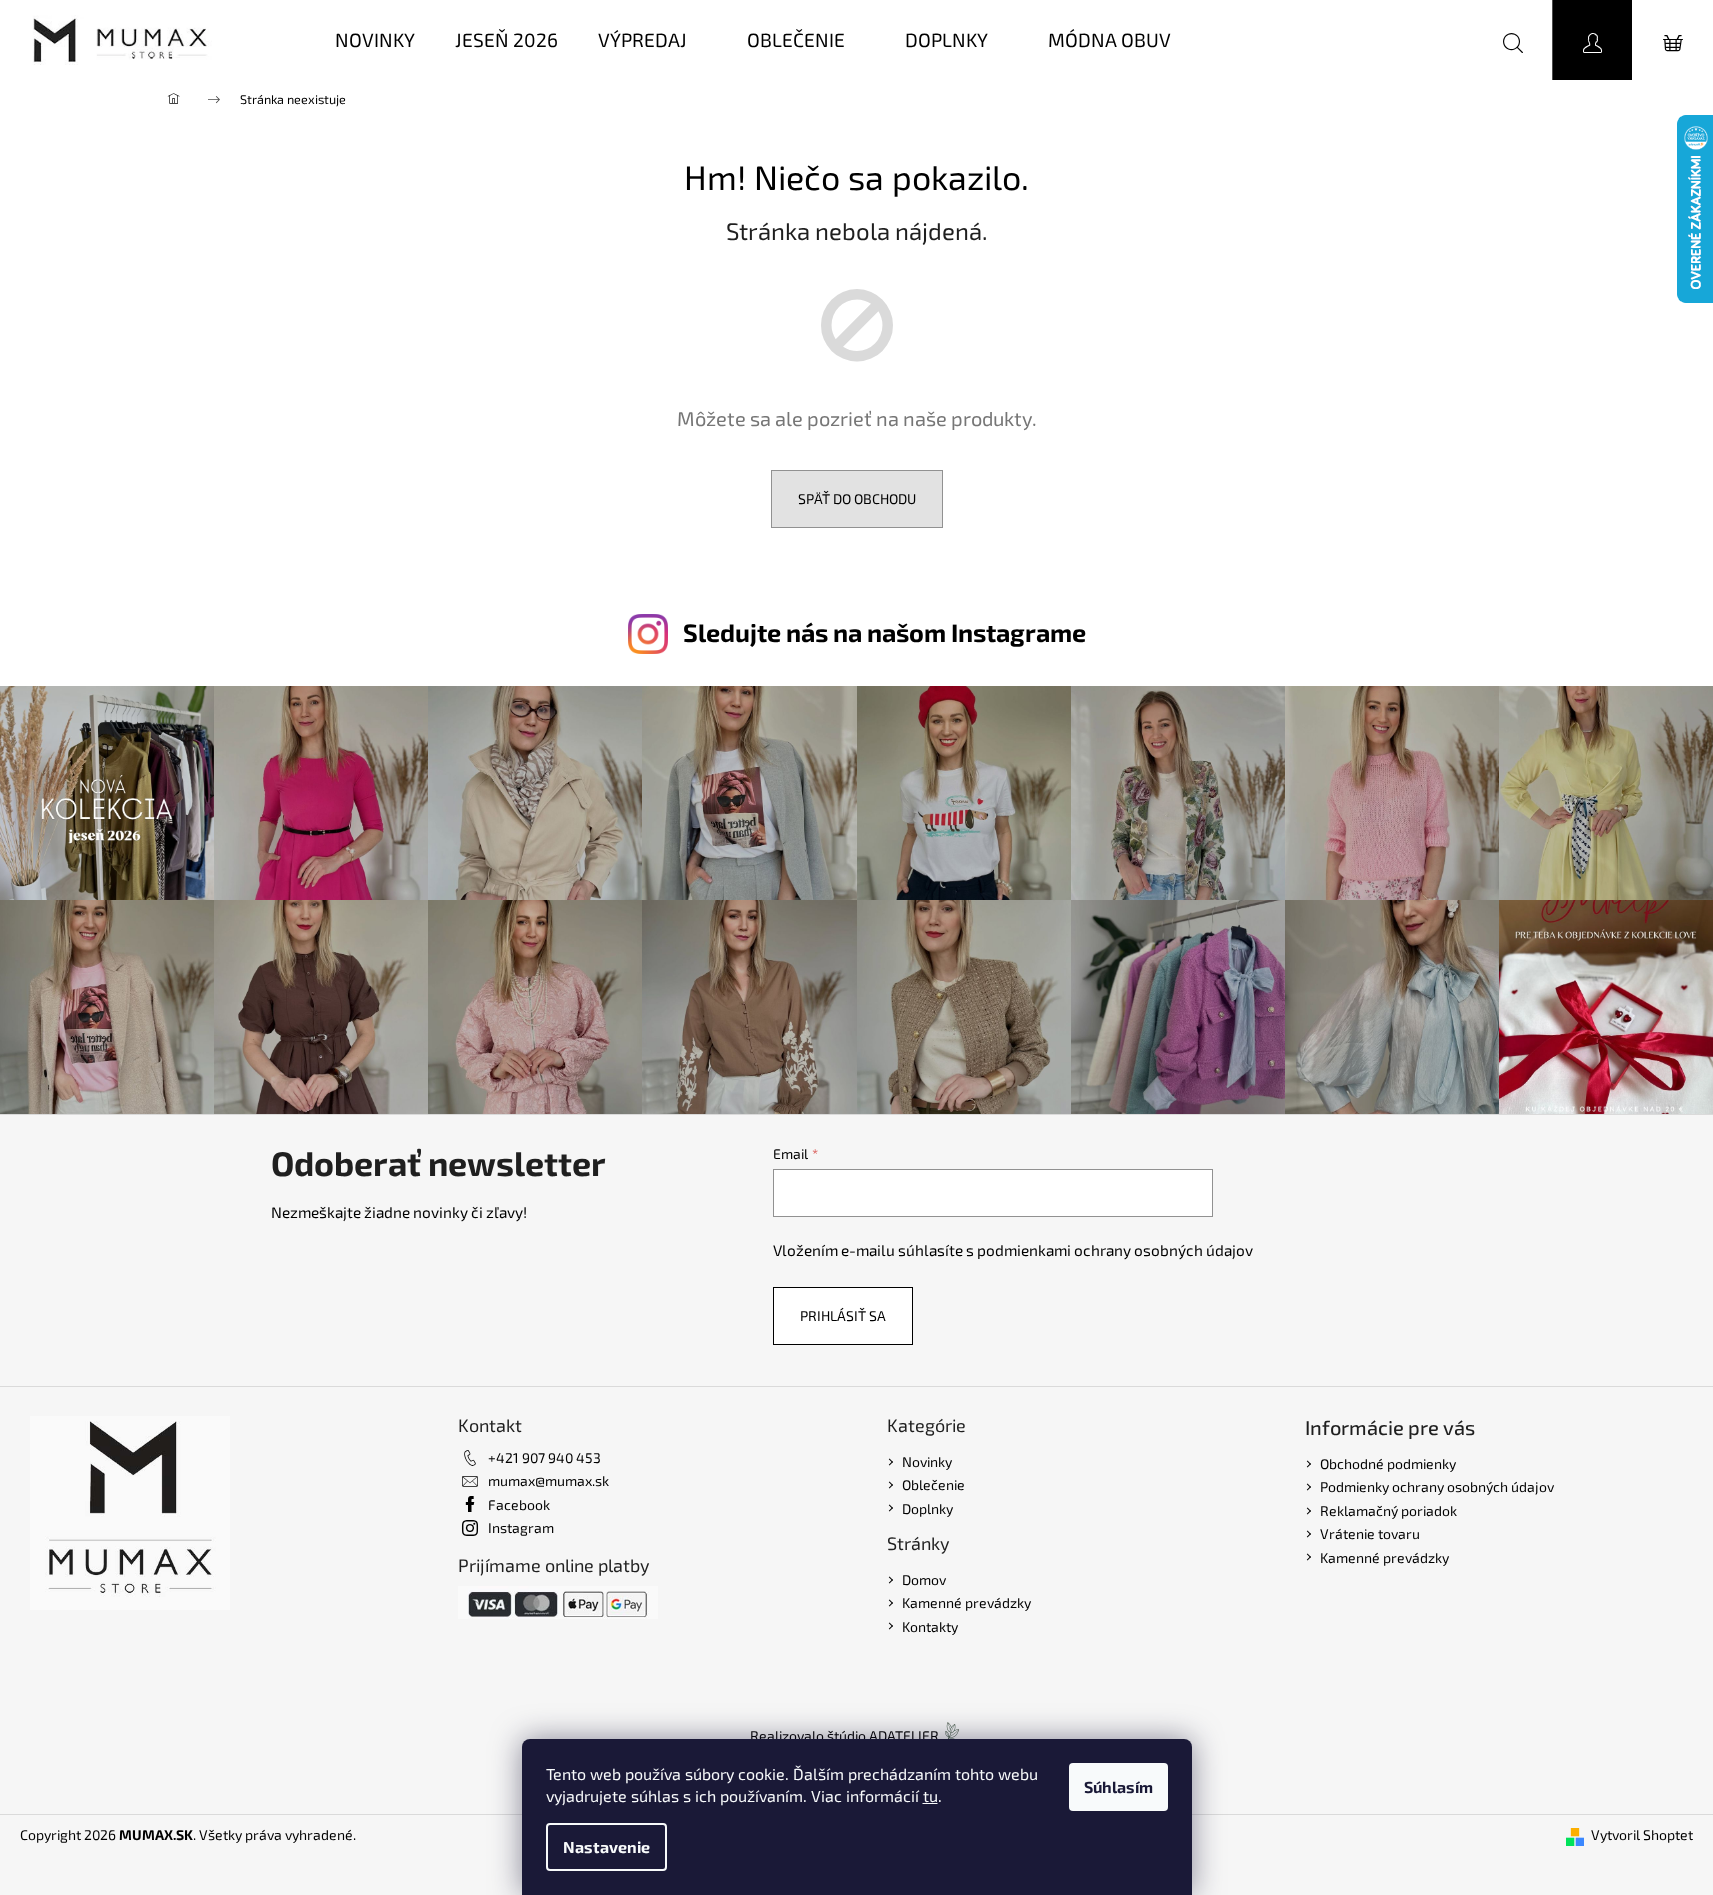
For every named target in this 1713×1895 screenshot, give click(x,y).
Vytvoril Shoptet (1642, 1834)
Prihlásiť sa (843, 1315)
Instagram (521, 1527)
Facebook (519, 1504)
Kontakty (930, 1626)
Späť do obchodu (857, 498)
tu (930, 1795)
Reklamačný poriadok (1388, 1510)
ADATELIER (904, 1735)
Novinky (927, 1461)
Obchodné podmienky (1388, 1463)
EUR (1426, 39)
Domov (924, 1579)
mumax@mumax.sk (548, 1480)
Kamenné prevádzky (966, 1602)
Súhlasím (1118, 1786)
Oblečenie (933, 1484)
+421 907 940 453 (544, 1457)
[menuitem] (375, 40)
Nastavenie (606, 1846)
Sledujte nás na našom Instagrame (884, 632)
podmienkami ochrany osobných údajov (1115, 1250)
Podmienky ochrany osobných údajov (1437, 1486)
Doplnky (927, 1508)
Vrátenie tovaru (1370, 1533)
